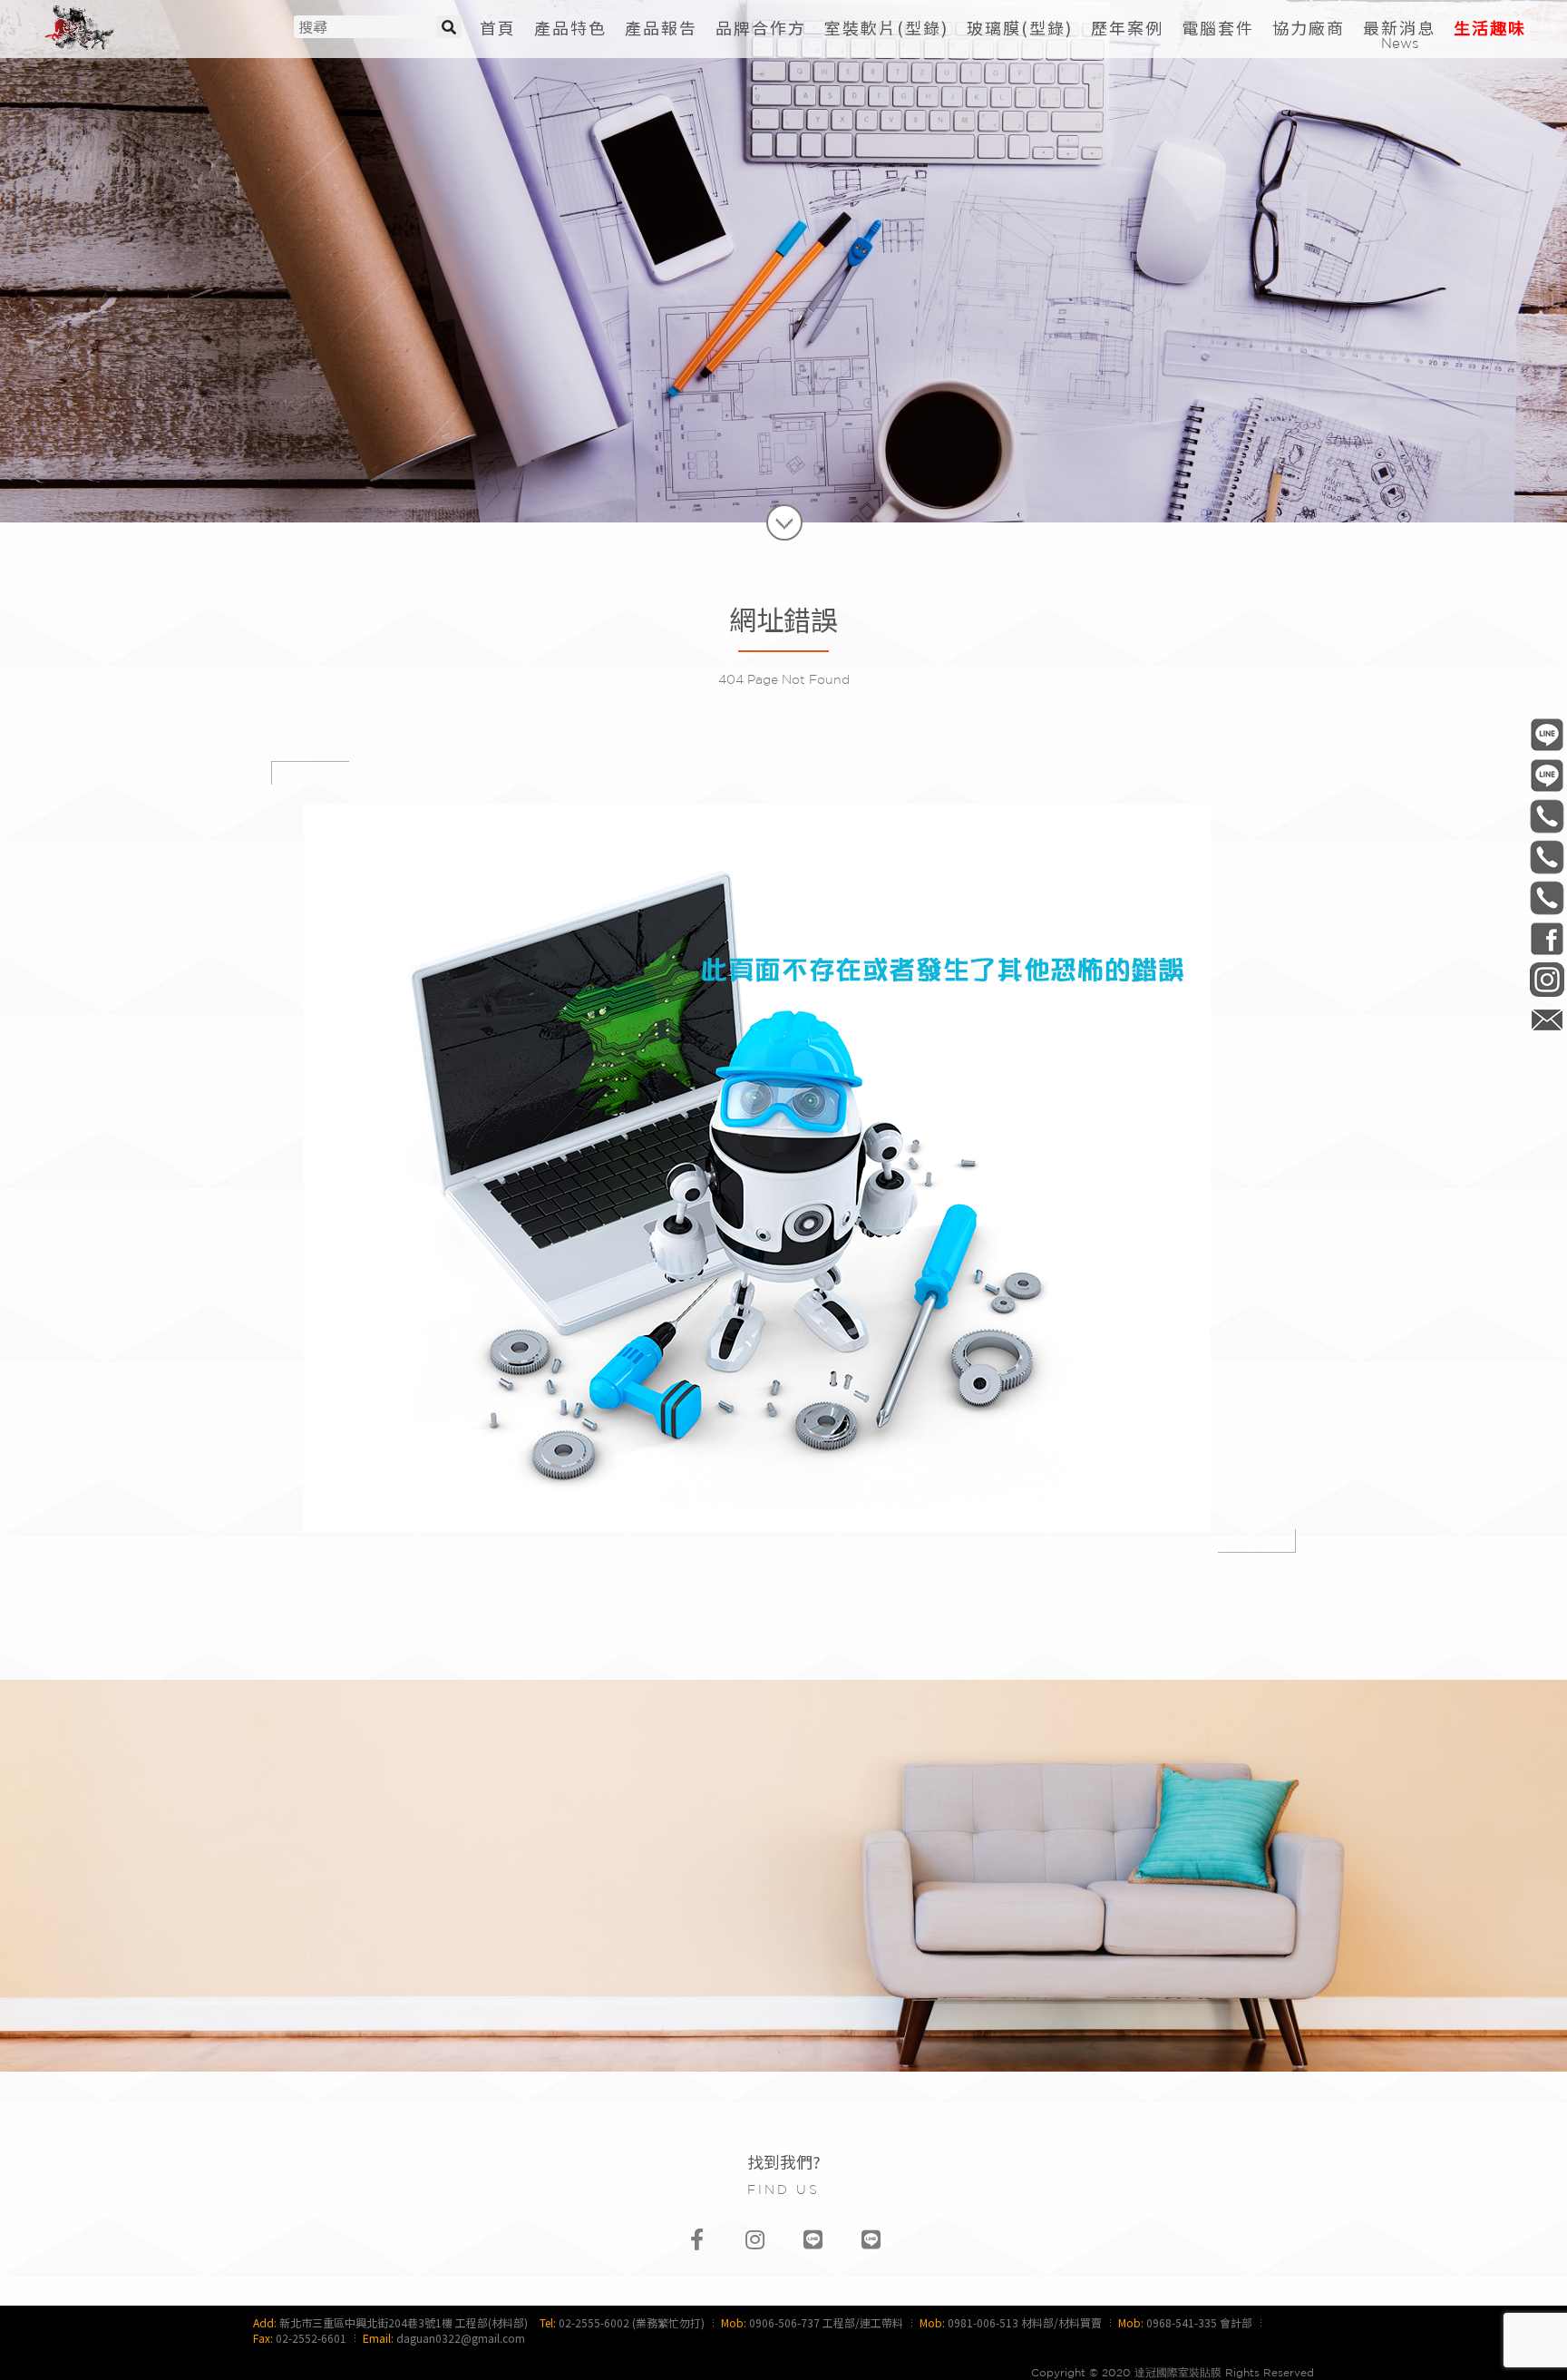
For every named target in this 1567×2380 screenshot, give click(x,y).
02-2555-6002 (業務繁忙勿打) (632, 2322)
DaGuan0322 (1547, 938)
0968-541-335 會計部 (1199, 2322)
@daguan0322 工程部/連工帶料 (1547, 734)
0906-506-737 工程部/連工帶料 (826, 2322)
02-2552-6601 (311, 2338)
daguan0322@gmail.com (461, 2338)
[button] (886, 28)
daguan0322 (1547, 979)
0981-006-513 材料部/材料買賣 (1025, 2322)
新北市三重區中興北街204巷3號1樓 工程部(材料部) (404, 2322)
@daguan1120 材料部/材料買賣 (1547, 775)
